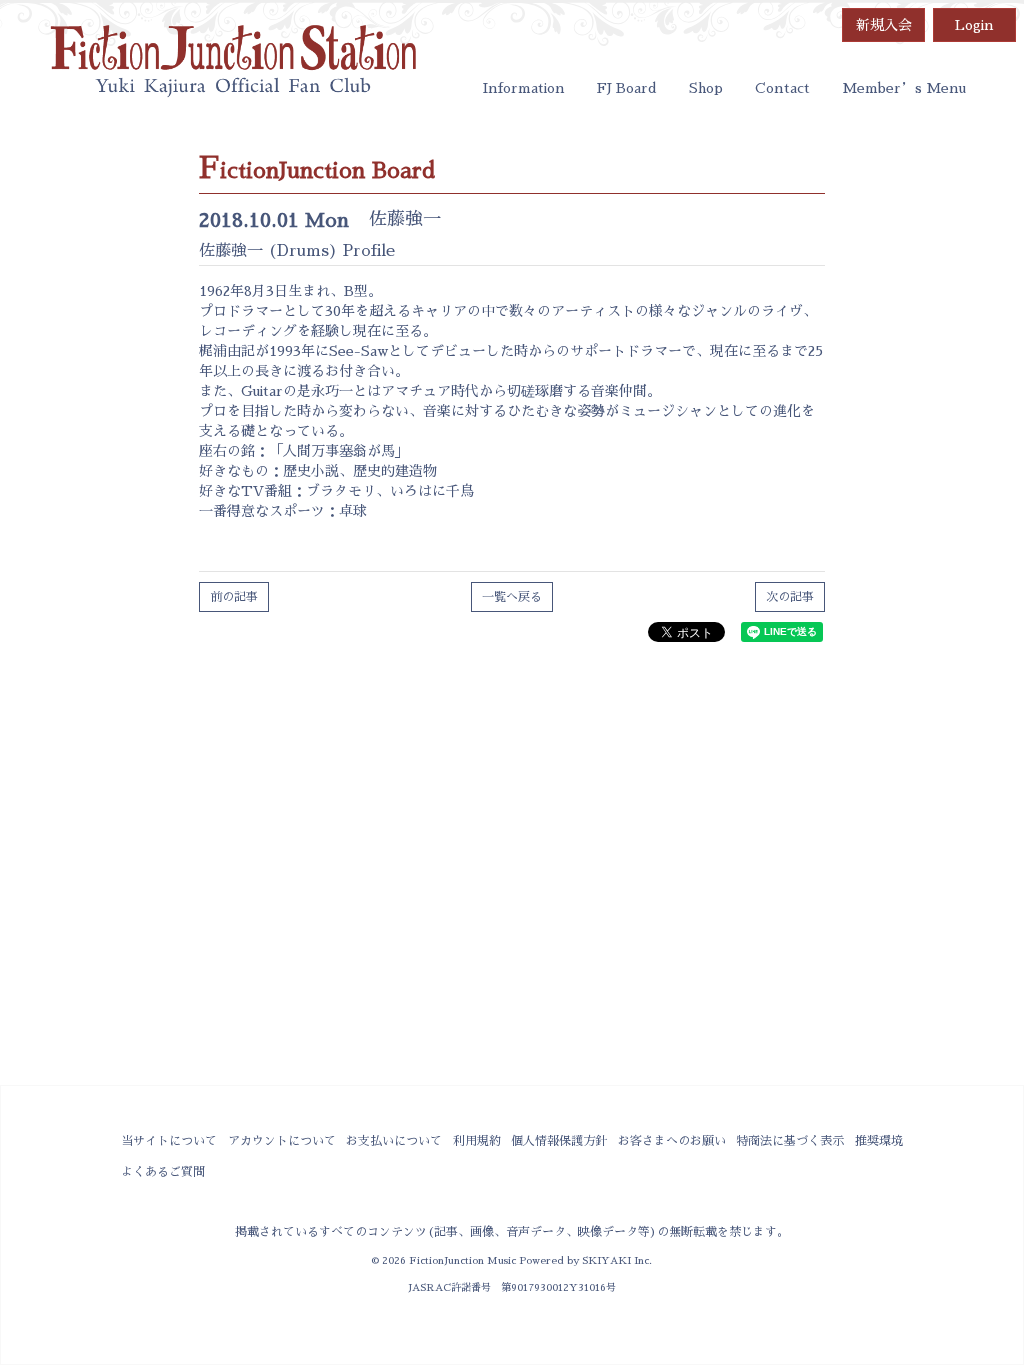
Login (974, 25)
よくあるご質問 (163, 1172)
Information (524, 88)
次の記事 (790, 597)
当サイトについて (169, 1141)
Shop (706, 88)
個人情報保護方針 (559, 1141)
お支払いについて (394, 1141)
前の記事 (234, 597)
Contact (782, 88)
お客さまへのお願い (672, 1141)
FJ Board (627, 88)
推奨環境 (879, 1141)
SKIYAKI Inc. (617, 1260)
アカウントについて (282, 1141)
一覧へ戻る (512, 597)
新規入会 (884, 25)
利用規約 (477, 1141)
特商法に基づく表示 (790, 1141)
